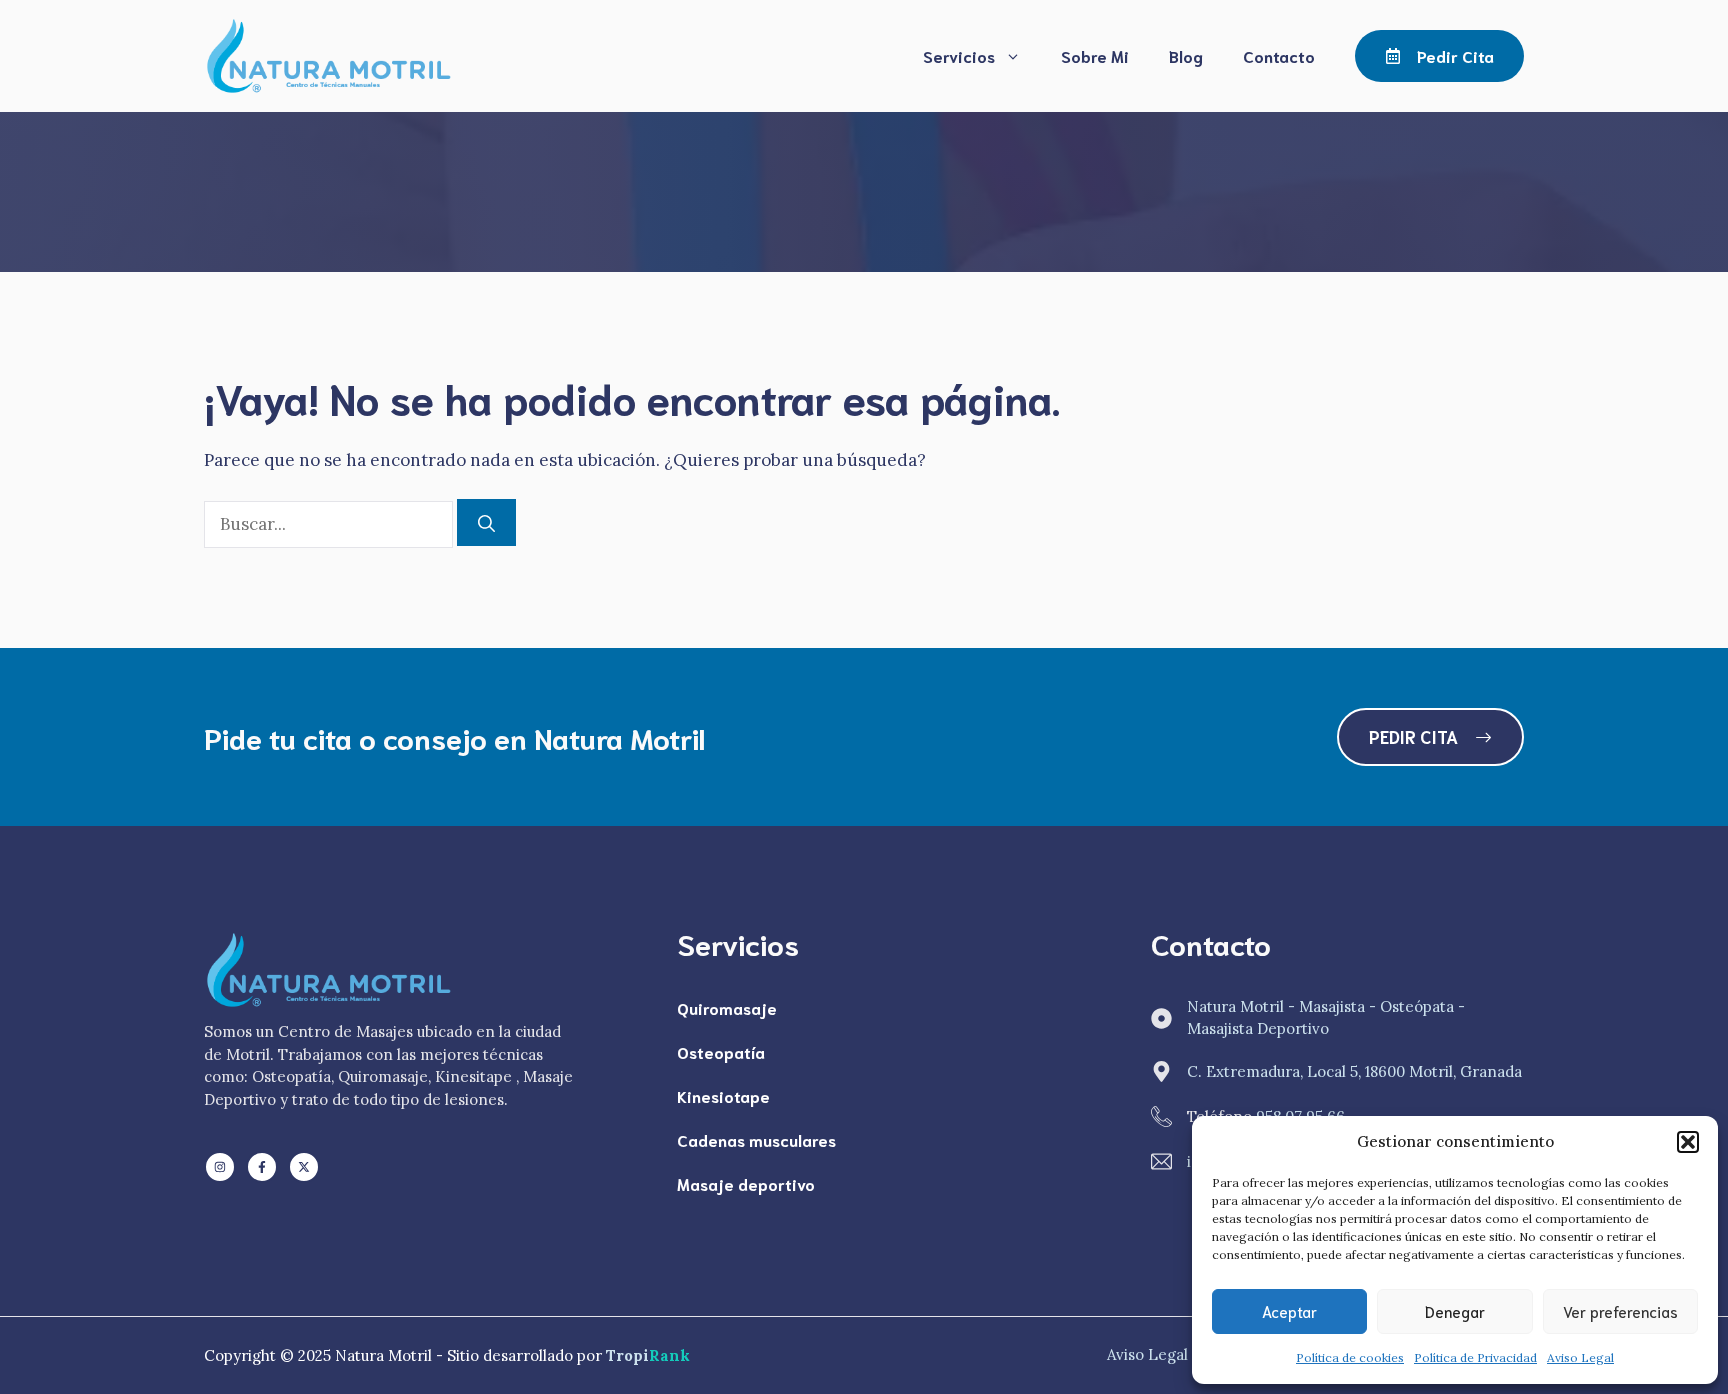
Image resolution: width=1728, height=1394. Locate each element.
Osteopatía (721, 1051)
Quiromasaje (727, 1007)
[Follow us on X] (304, 1167)
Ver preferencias (1620, 1311)
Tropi (648, 1355)
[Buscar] (486, 523)
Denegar (1455, 1311)
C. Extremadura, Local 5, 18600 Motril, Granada (1354, 1071)
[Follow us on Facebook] (262, 1167)
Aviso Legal (1580, 1357)
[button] (1688, 1142)
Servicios (959, 55)
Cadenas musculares (756, 1139)
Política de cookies (1350, 1357)
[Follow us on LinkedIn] (220, 1167)
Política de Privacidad (1475, 1357)
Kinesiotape (723, 1095)
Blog (1186, 55)
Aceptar (1289, 1311)
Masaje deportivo (746, 1183)
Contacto (1279, 55)
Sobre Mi (1095, 55)
